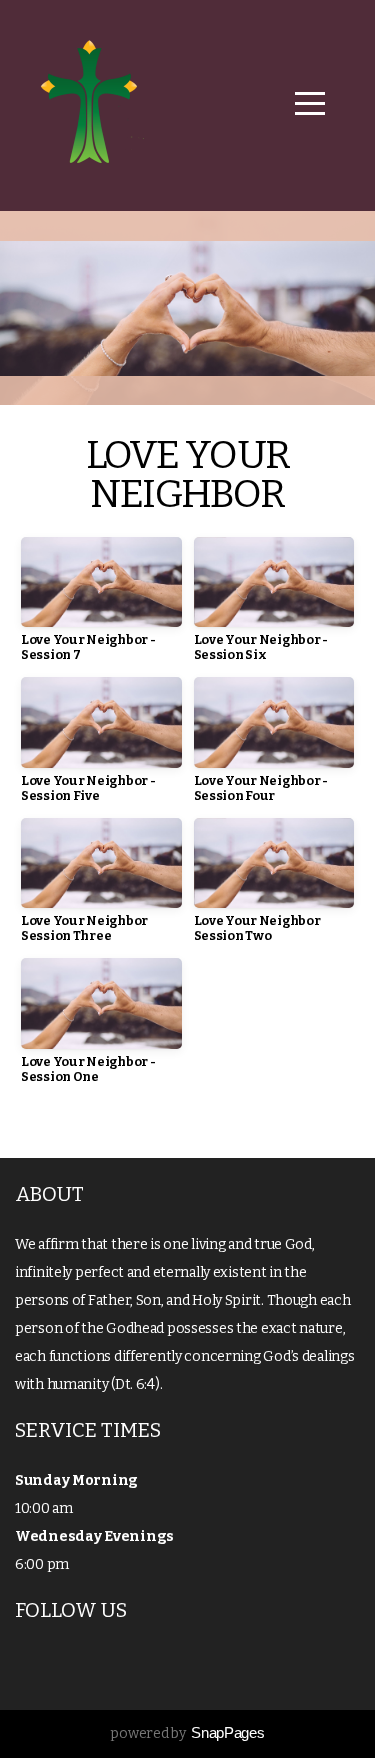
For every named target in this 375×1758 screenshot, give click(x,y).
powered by (187, 1733)
